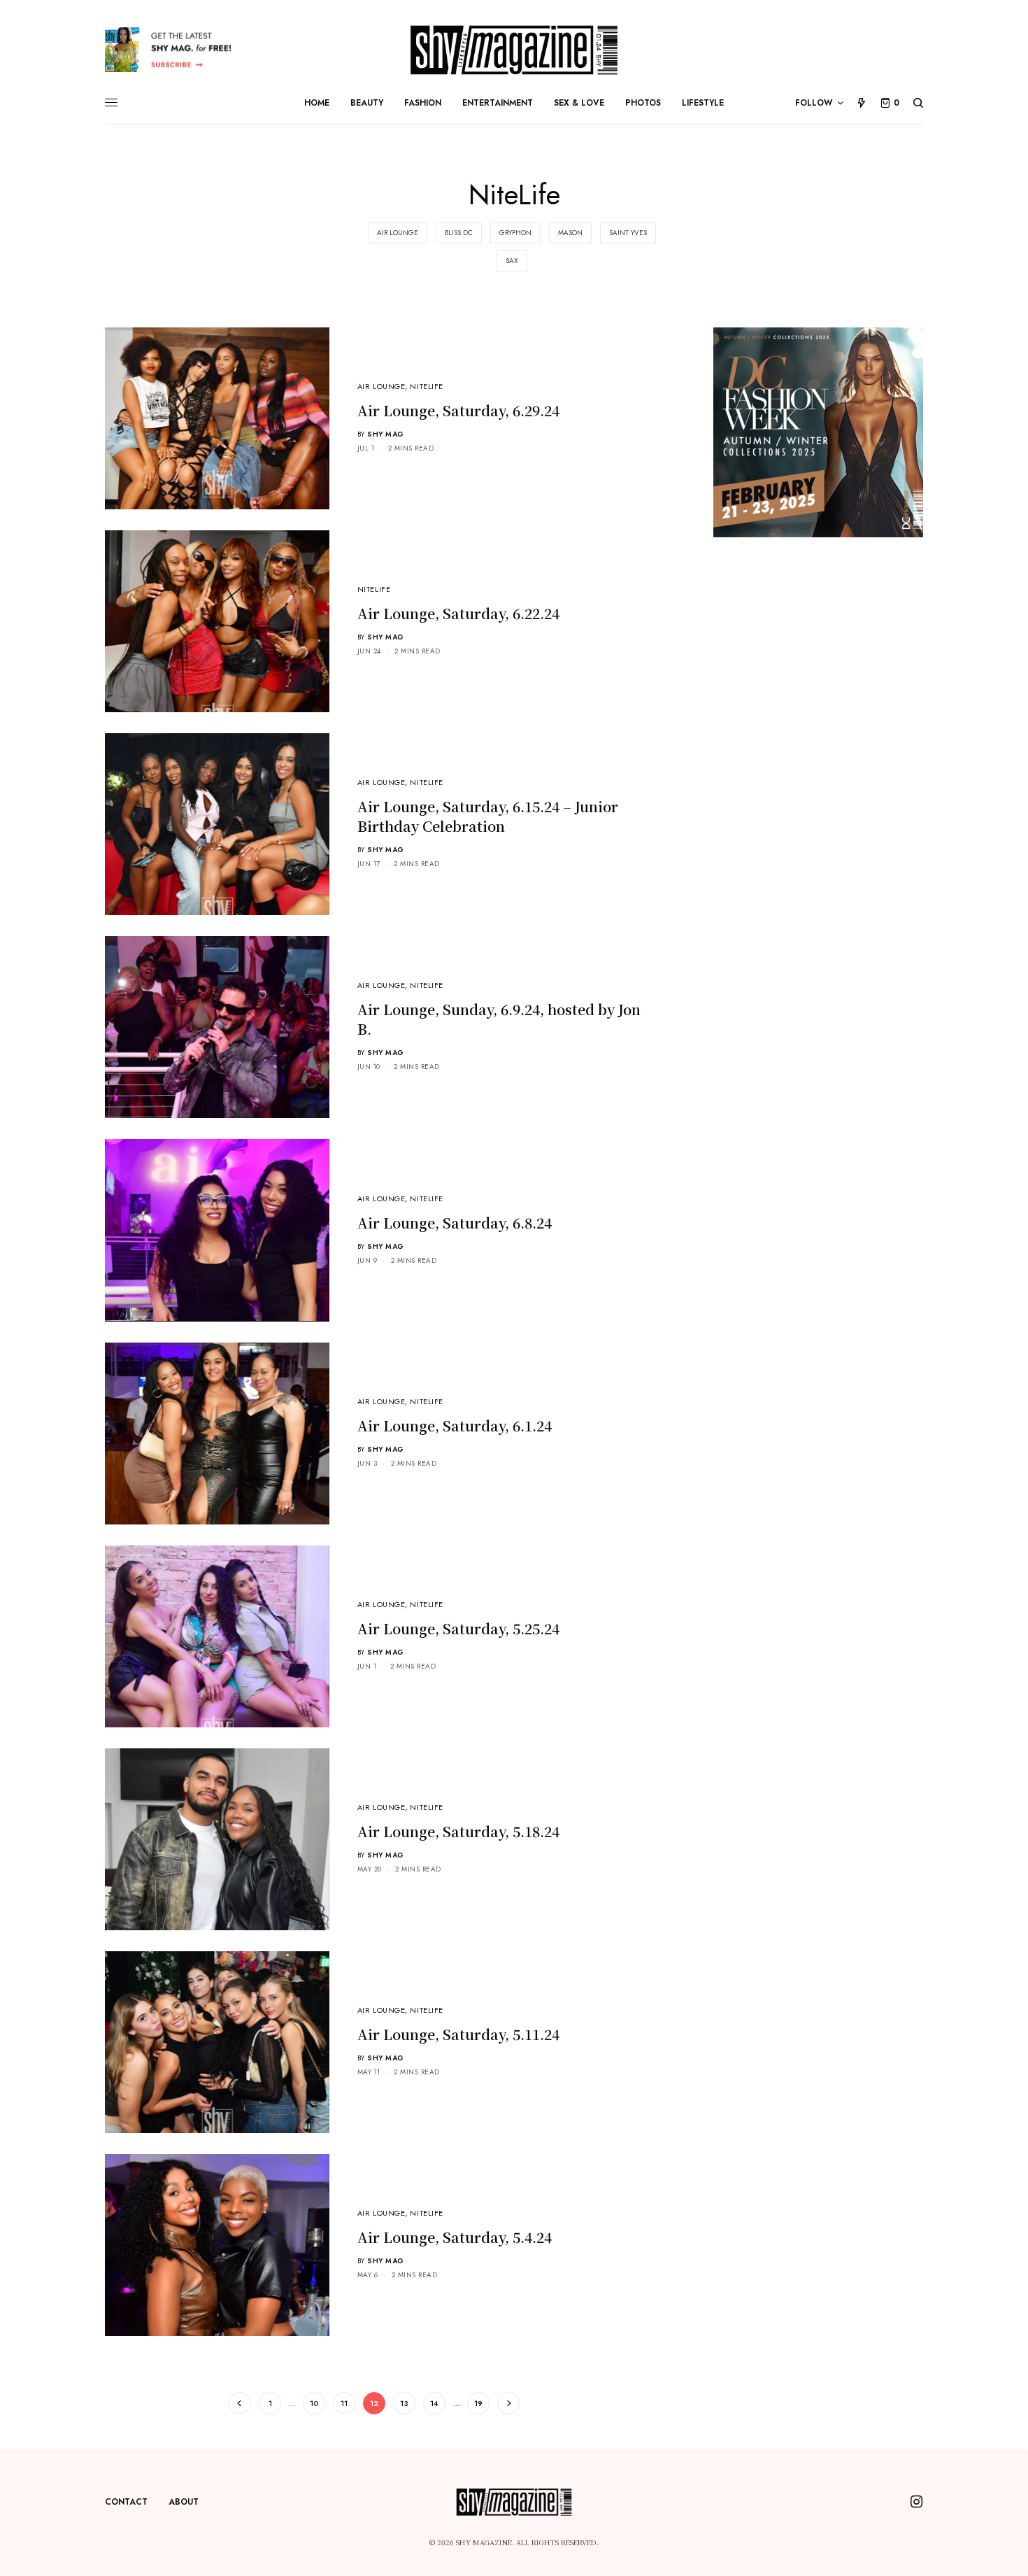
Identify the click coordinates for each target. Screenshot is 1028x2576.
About (184, 2502)
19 (478, 2403)
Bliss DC (459, 233)
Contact (126, 2502)
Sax (512, 261)
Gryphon (515, 233)
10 (314, 2403)
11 (344, 2403)
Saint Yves (628, 233)
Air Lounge (398, 233)
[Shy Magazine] (514, 50)
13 (404, 2403)
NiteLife (426, 386)
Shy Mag (386, 434)
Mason (570, 233)
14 (434, 2403)
